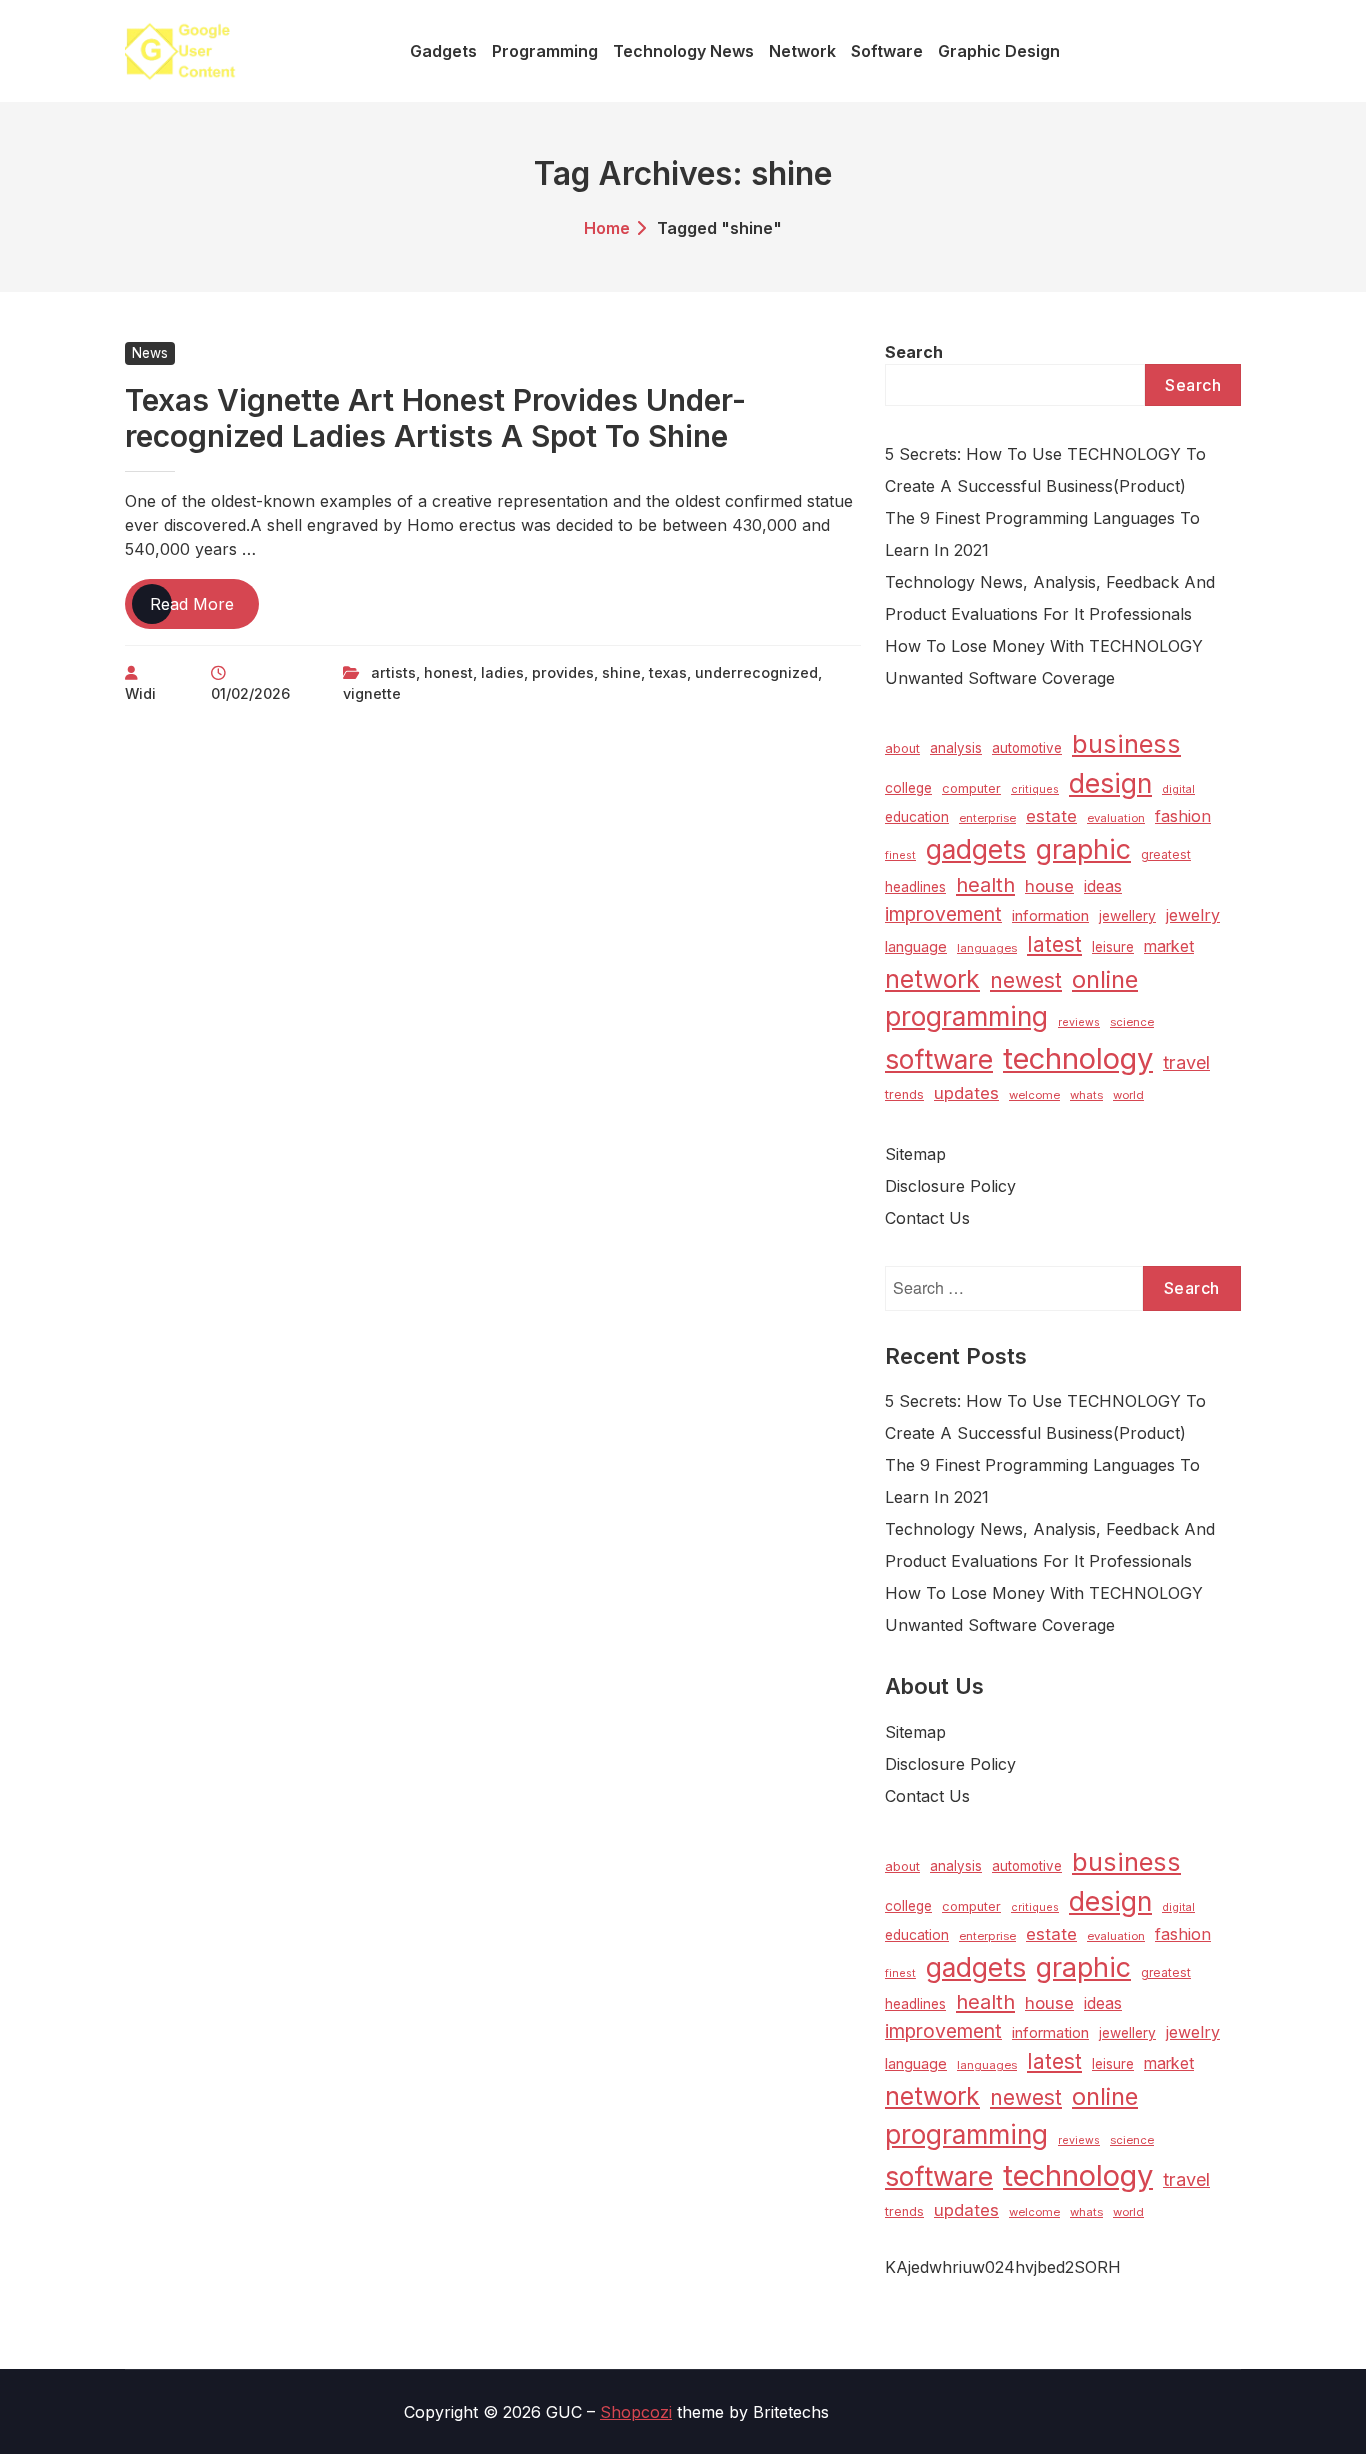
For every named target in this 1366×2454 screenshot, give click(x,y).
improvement (943, 914)
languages (987, 948)
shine (621, 672)
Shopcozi (636, 2412)
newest (1026, 980)
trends (904, 1094)
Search (914, 352)
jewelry (1193, 915)
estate (1051, 816)
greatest (1166, 854)
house (1049, 886)
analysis (956, 748)
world (1128, 1095)
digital (1178, 789)
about (902, 748)
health (985, 885)
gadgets (976, 849)
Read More (204, 611)
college (908, 788)
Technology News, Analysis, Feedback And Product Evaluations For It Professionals (1050, 598)
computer (971, 788)
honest (448, 672)
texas (668, 672)
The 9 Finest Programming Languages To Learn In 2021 (1042, 534)
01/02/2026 (250, 693)
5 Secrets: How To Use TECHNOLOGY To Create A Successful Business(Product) (1045, 470)
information (1050, 916)
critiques (1035, 789)
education (917, 817)
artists (393, 672)
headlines (915, 887)
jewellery (1127, 916)
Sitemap (915, 1154)
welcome (1034, 1095)
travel (1186, 1062)
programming (966, 1016)
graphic (1083, 849)
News (150, 353)
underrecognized (756, 672)
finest (900, 855)
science (1132, 1022)
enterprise (987, 818)
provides (563, 672)
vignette (372, 693)
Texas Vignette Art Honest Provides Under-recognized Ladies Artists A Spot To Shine (435, 418)
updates (966, 1093)
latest (1054, 944)
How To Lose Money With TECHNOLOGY (1044, 646)
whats (1086, 1095)
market (1169, 946)
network (932, 979)
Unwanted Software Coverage (1000, 678)
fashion (1183, 816)
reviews (1079, 1022)
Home (607, 228)
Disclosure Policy (950, 1186)
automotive (1027, 748)
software (939, 1059)
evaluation (1116, 818)
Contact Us (927, 1218)
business (1126, 744)
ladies (502, 672)
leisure (1113, 947)
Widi (140, 693)
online (1105, 979)
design (1110, 783)
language (916, 947)
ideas (1103, 886)
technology (1078, 1058)
